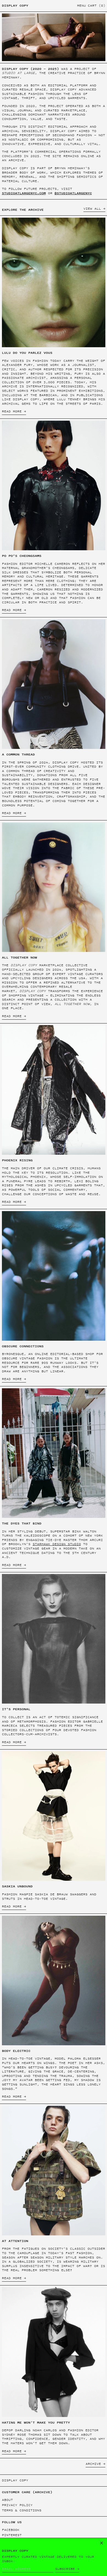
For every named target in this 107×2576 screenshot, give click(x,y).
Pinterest (12, 2535)
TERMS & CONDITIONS (22, 2510)
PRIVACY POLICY (17, 2505)
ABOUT (7, 2500)
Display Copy (15, 6)
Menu (81, 6)
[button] (97, 6)
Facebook (11, 2530)
